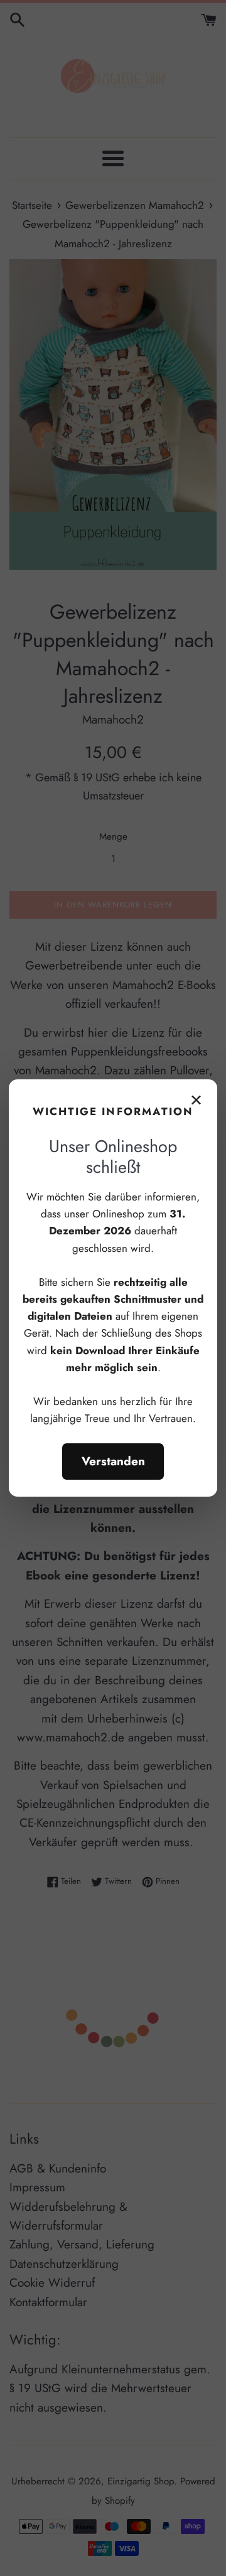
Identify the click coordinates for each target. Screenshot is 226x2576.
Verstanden (113, 1461)
